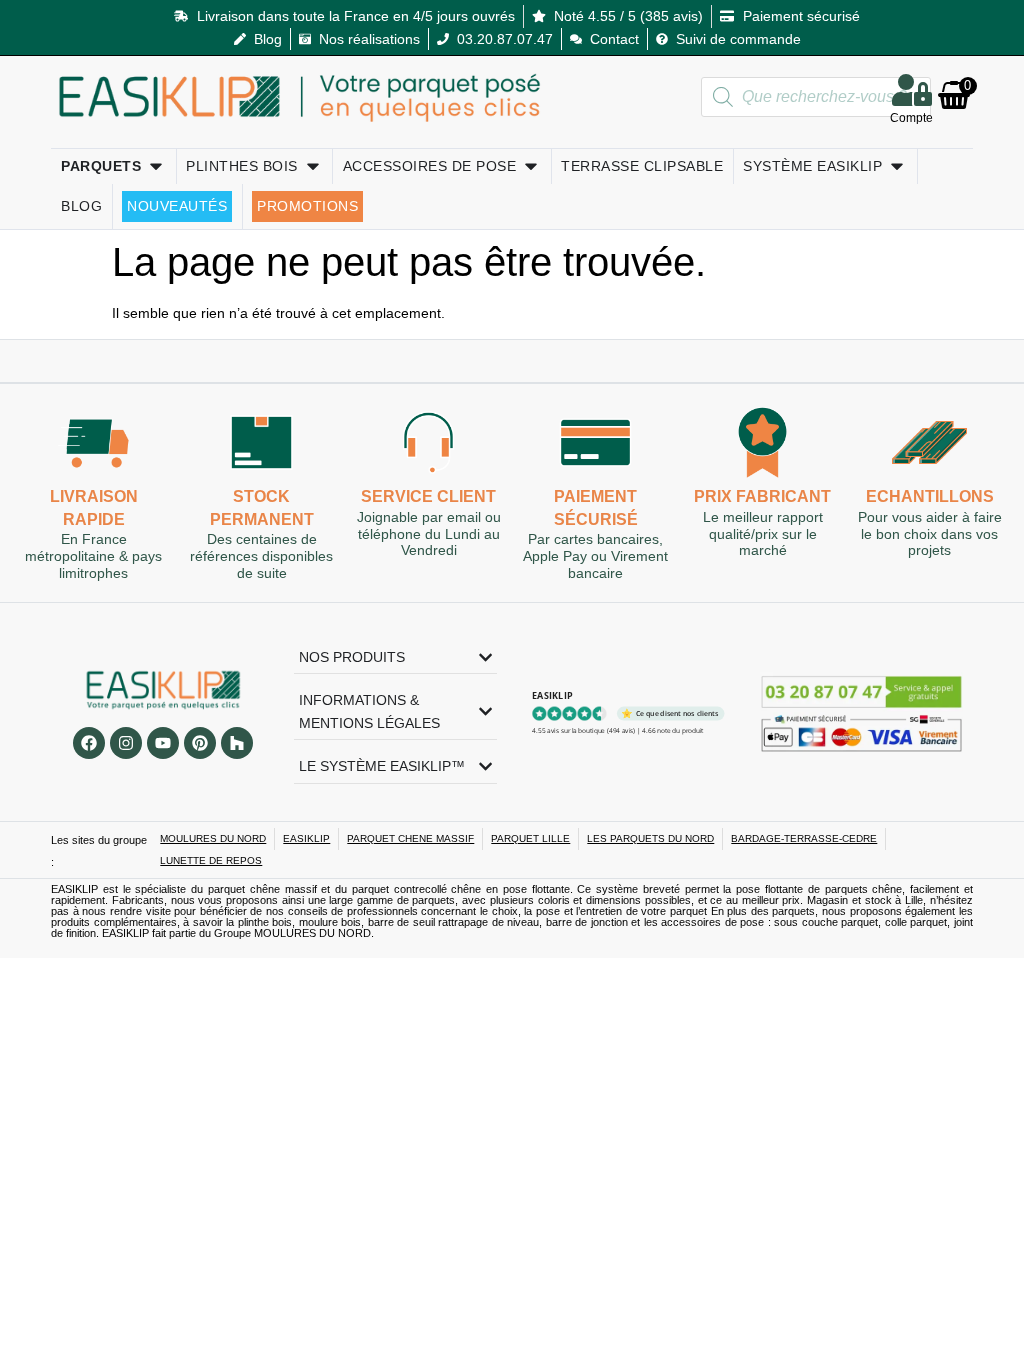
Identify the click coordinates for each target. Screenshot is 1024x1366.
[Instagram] (126, 743)
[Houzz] (237, 743)
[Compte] (912, 90)
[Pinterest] (200, 743)
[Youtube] (163, 743)
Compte (911, 118)
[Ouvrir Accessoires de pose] (531, 166)
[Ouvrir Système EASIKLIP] (897, 166)
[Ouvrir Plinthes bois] (313, 166)
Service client (428, 496)
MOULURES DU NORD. (314, 933)
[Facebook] (89, 743)
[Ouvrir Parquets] (156, 166)
